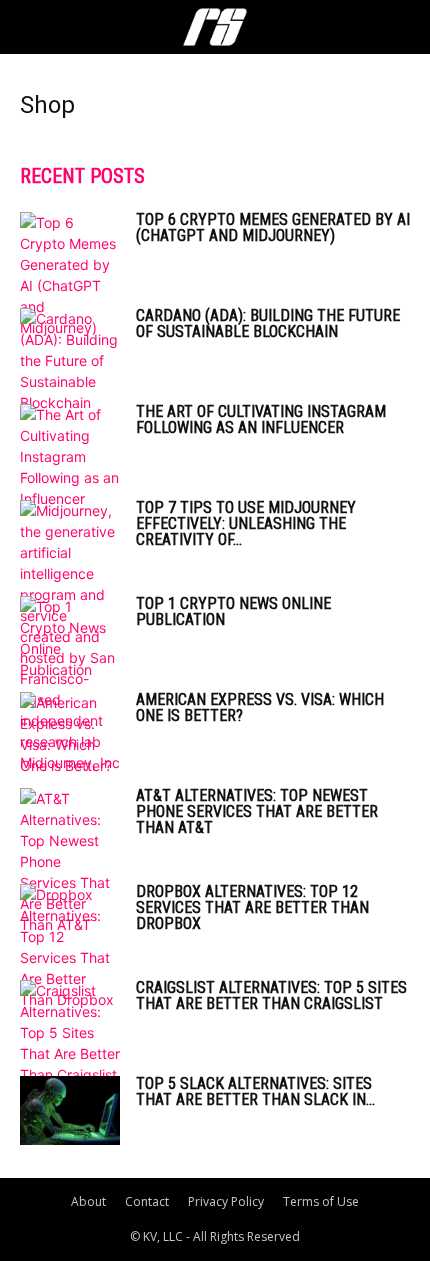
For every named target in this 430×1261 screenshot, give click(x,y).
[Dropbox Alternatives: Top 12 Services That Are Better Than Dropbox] (70, 947)
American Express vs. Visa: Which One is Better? (260, 707)
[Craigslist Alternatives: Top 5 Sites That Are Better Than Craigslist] (70, 1032)
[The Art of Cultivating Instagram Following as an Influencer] (70, 456)
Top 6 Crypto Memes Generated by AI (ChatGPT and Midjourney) (273, 227)
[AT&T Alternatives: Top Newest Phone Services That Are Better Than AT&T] (70, 861)
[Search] (402, 27)
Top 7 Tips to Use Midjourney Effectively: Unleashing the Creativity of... (246, 523)
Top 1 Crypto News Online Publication (233, 611)
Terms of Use (321, 1201)
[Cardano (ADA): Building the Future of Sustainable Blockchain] (70, 360)
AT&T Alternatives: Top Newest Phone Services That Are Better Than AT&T (257, 811)
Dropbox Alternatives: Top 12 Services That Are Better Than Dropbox (252, 907)
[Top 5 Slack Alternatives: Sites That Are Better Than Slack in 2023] (70, 1110)
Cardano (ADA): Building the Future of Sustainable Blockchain (268, 323)
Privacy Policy (226, 1201)
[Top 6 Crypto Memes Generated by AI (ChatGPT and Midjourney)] (70, 275)
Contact (147, 1201)
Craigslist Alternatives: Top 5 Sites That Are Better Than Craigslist (271, 995)
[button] (34, 27)
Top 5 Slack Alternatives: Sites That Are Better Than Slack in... (255, 1091)
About (88, 1201)
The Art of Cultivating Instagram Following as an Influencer (261, 419)
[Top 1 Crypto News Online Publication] (70, 638)
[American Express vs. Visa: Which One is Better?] (70, 734)
